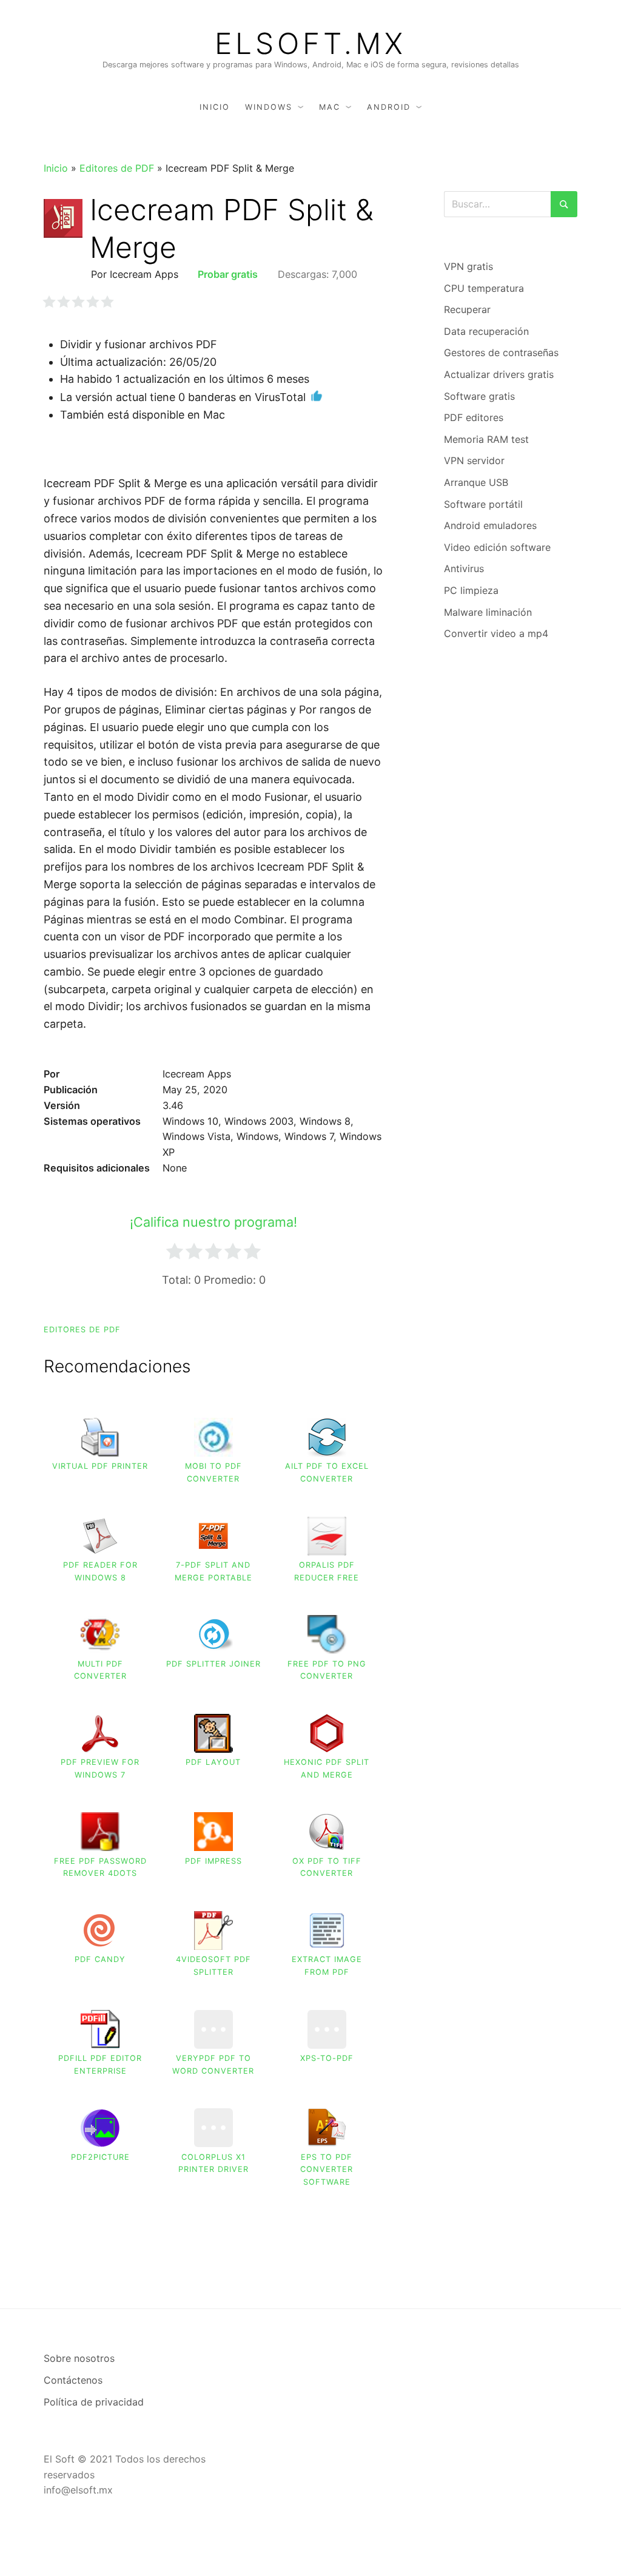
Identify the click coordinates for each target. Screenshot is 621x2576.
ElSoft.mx (310, 44)
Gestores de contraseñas (501, 352)
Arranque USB (476, 482)
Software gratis (479, 396)
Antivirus (464, 568)
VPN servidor (474, 460)
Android (389, 107)
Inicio (215, 107)
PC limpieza (471, 590)
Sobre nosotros (79, 2358)
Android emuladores (490, 525)
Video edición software (497, 547)
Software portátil (483, 504)
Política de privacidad (94, 2402)
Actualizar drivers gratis (499, 374)
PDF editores (474, 417)
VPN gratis (468, 266)
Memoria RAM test (486, 439)
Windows (269, 107)
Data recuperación (486, 331)
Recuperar (467, 309)
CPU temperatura (484, 288)
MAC (330, 107)
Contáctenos (73, 2380)
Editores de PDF (117, 168)
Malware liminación (488, 612)
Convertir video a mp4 (496, 633)
